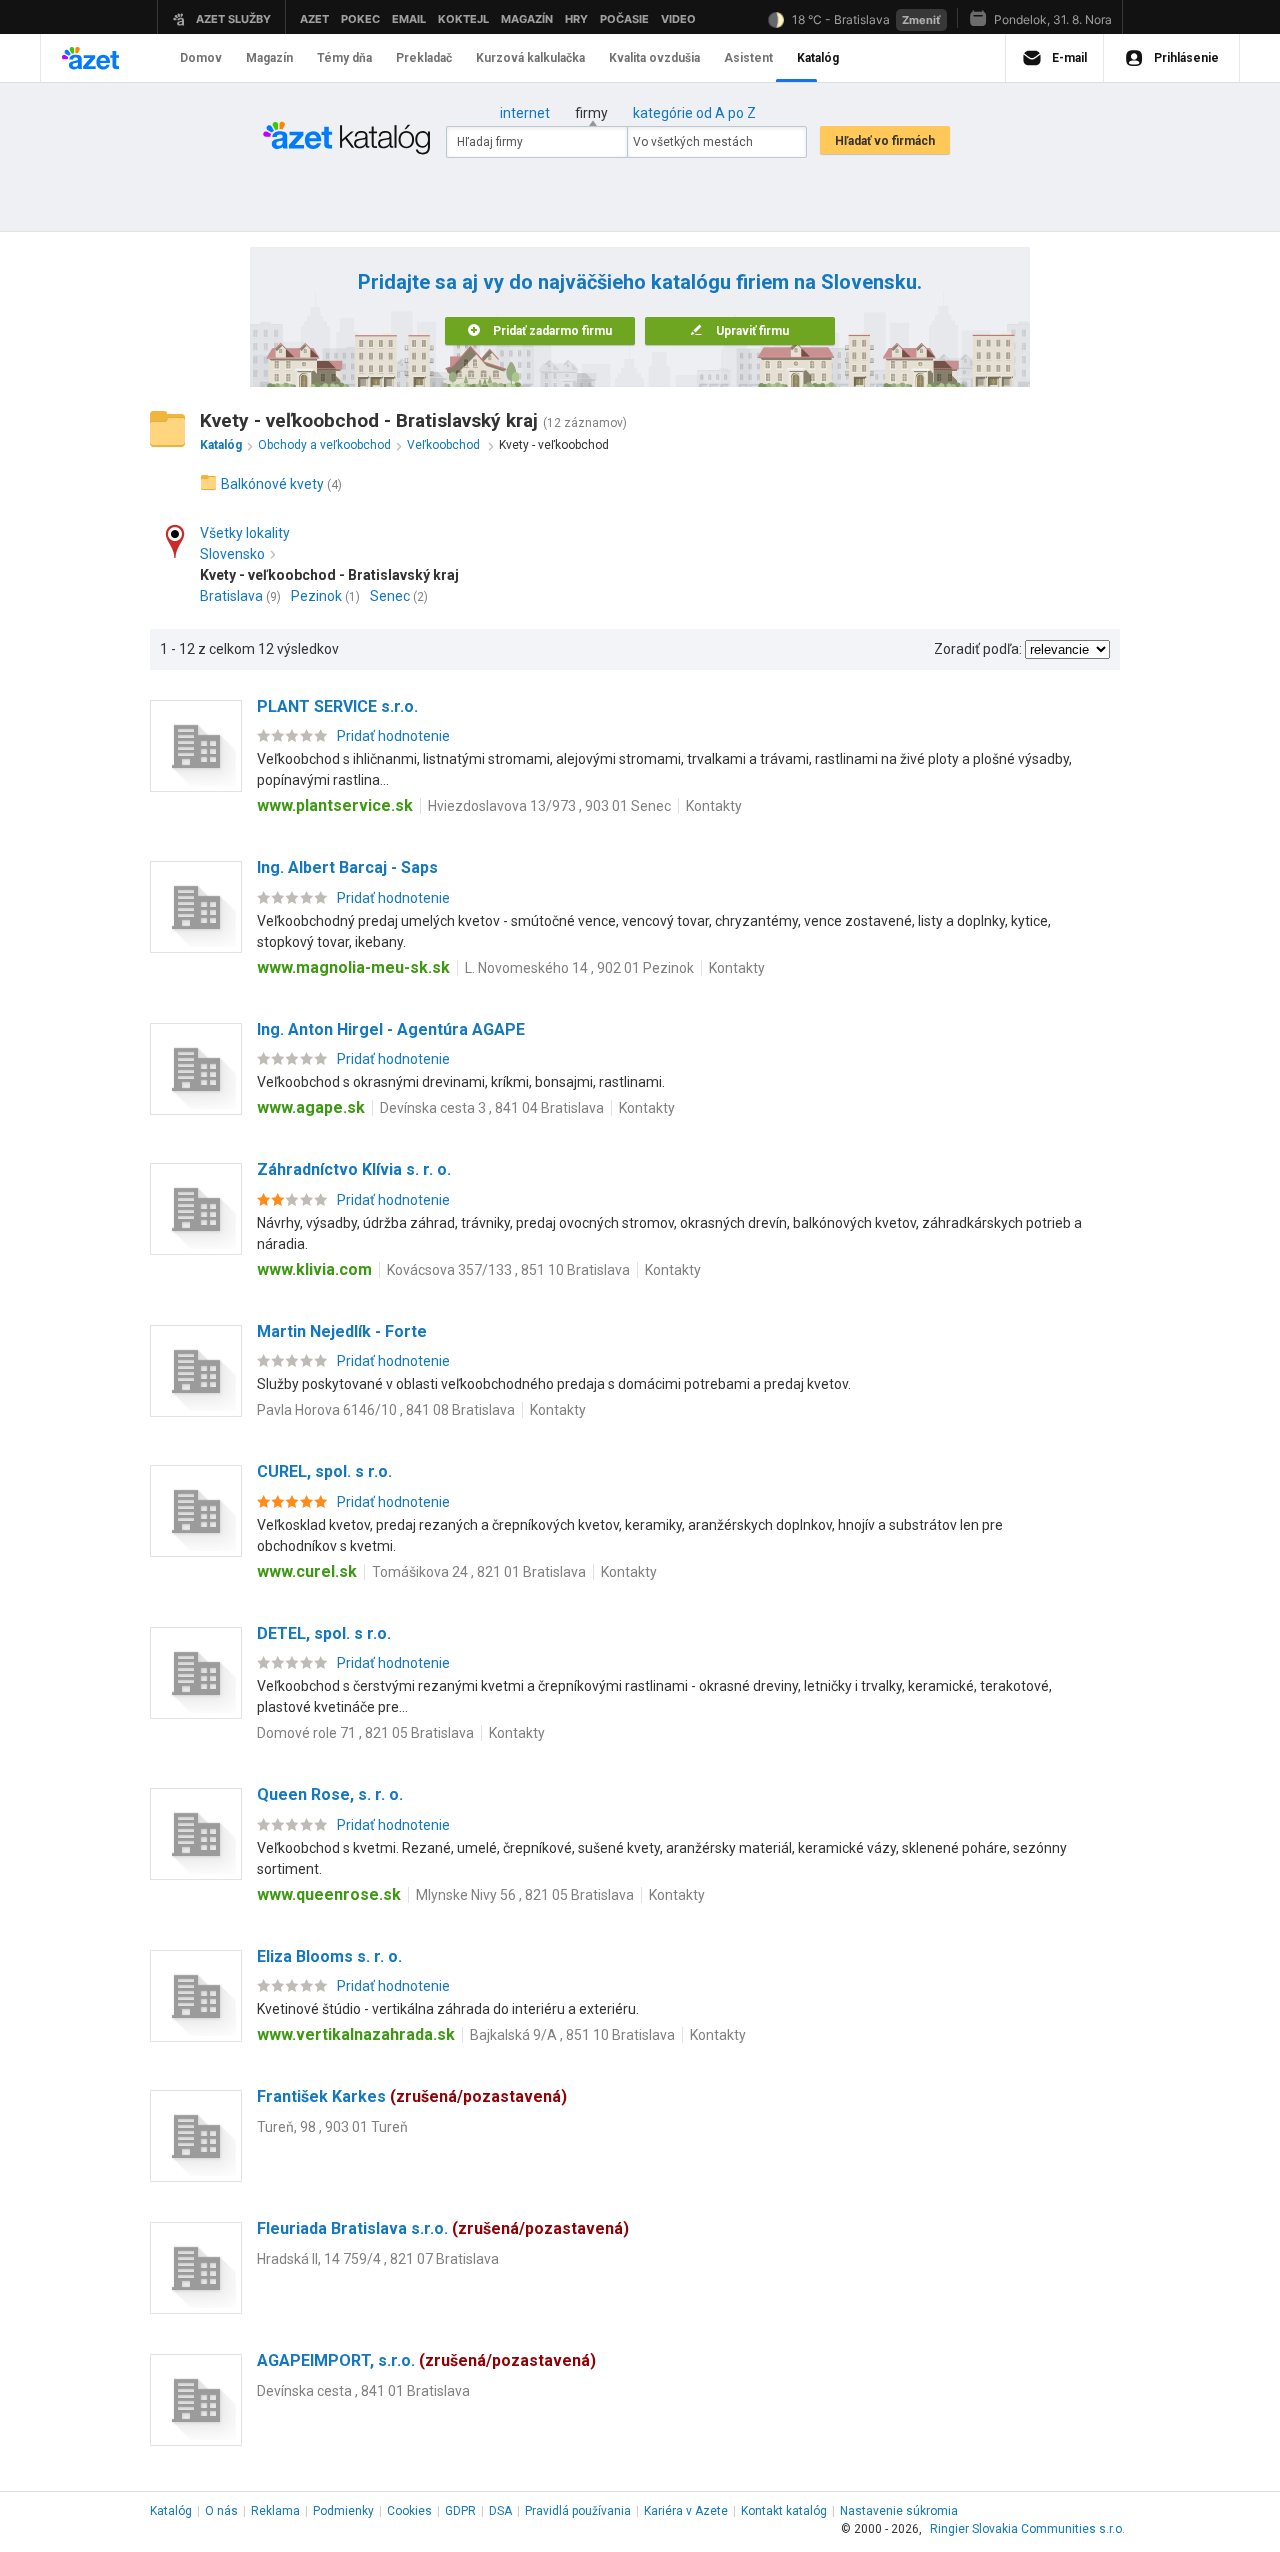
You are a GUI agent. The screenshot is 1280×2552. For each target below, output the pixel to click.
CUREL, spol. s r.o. (324, 1471)
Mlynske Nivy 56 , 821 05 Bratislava (525, 1895)
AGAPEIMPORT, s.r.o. (426, 2360)
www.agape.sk (311, 1107)
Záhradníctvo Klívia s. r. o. (354, 1169)
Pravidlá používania (578, 2511)
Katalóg (171, 2511)
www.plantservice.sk (335, 805)
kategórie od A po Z (694, 113)
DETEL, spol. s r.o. (324, 1633)
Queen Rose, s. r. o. (330, 1794)
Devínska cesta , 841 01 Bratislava (363, 2391)
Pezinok (316, 596)
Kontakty (714, 806)
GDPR (460, 2511)
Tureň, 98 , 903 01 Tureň (332, 2127)
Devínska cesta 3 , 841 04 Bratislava (492, 1108)
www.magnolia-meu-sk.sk (353, 967)
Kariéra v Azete (686, 2511)
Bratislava (231, 596)
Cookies (409, 2511)
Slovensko (232, 554)
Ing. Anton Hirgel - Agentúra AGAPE (391, 1029)
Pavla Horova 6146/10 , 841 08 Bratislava (386, 1410)
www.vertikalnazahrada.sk (356, 2034)
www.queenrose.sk (329, 1894)
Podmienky (343, 2511)
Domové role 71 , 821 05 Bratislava (365, 1733)
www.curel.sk (307, 1571)
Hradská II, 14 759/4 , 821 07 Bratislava (378, 2259)
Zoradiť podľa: (978, 649)
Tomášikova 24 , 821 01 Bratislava (479, 1572)
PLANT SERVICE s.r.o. (337, 706)
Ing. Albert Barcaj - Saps (347, 867)
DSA (500, 2511)
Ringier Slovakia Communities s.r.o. (1027, 2529)
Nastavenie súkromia (899, 2511)
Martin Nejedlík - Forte (342, 1331)
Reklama (275, 2511)
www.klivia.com (314, 1269)
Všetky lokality (245, 533)
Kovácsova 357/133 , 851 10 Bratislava (508, 1270)
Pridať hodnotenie (393, 736)
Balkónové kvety (272, 484)
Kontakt (784, 2511)
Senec (390, 596)
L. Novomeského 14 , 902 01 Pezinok (579, 968)
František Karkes (412, 2096)
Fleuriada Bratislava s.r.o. (443, 2228)
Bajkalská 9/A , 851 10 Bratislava (572, 2035)
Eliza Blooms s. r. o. (329, 1956)
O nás (221, 2511)
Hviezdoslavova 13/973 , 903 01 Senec (549, 806)
